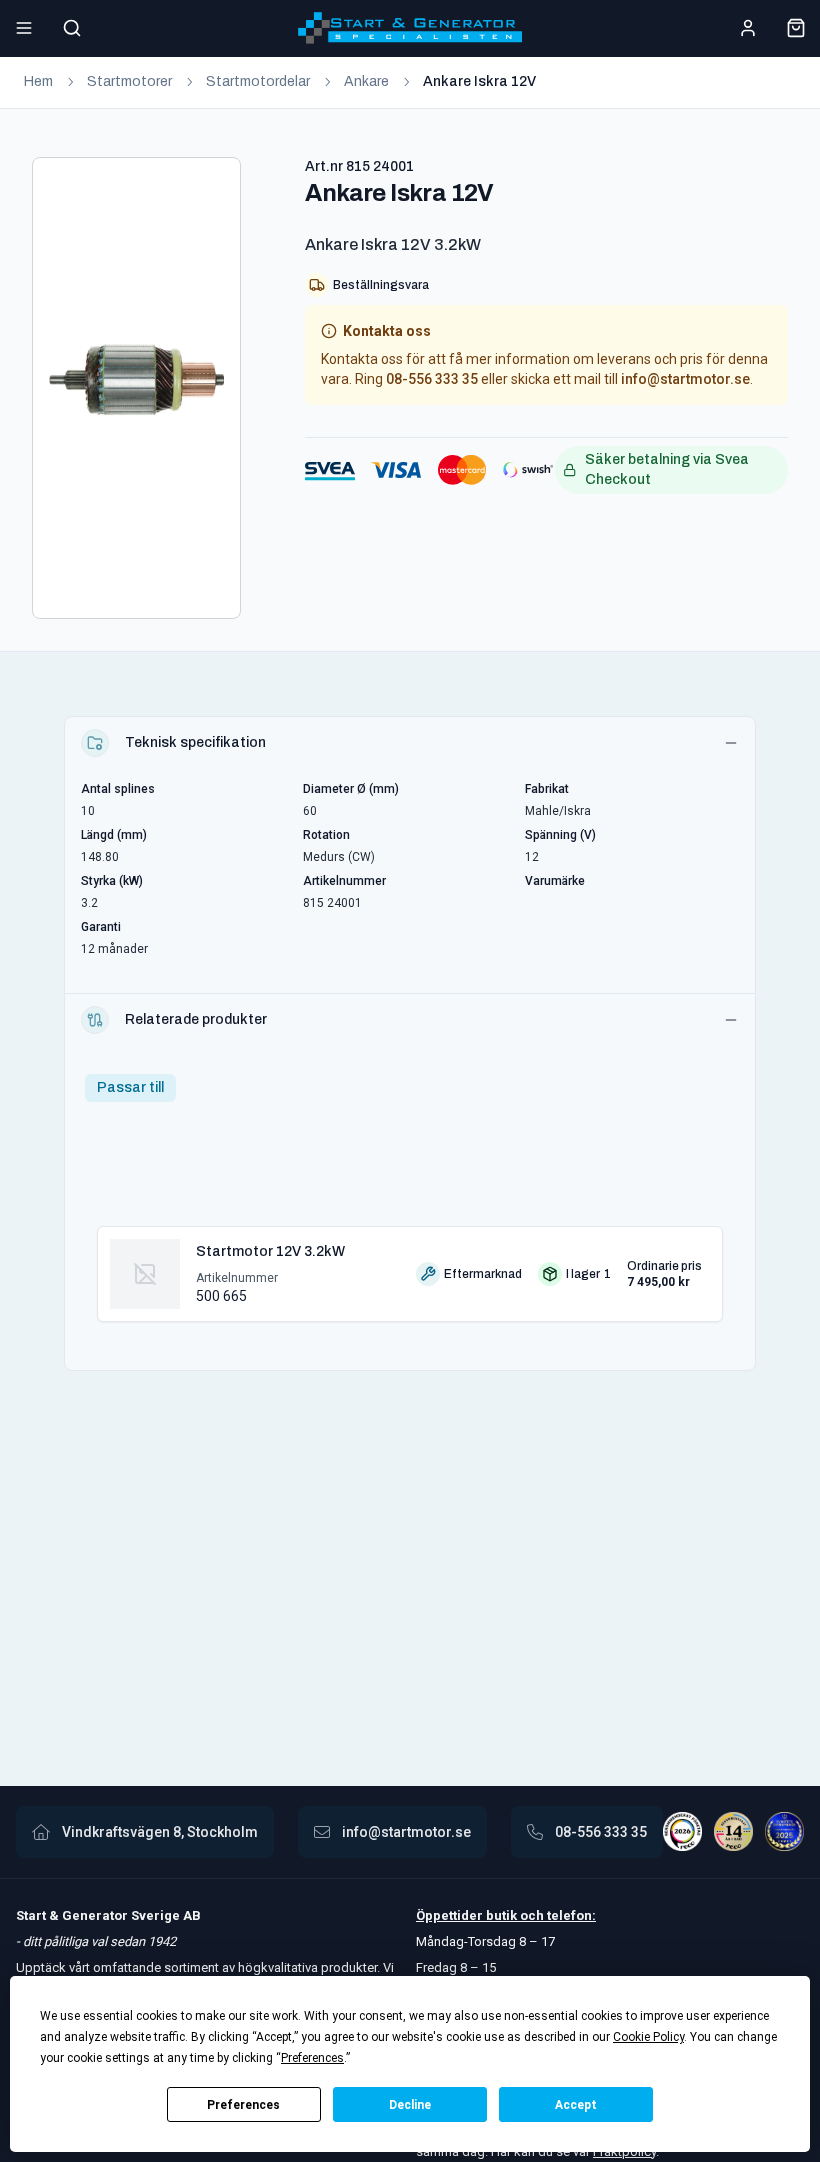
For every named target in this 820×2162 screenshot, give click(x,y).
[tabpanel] (410, 1266)
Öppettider (451, 1915)
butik (501, 1915)
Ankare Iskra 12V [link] (479, 81)
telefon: (570, 1915)
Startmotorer (129, 81)
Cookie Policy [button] (648, 2037)
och (530, 1915)
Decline (410, 2105)
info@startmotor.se (685, 379)
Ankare (366, 81)
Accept (576, 2105)
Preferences (243, 2105)
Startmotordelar (258, 81)
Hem (38, 81)
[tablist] (130, 1088)
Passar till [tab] (130, 1087)
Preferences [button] (312, 2058)
